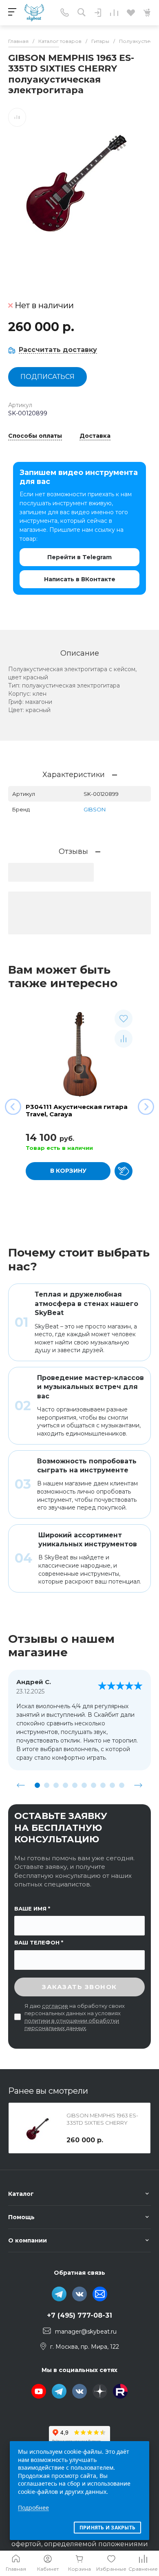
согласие (55, 2006)
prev (21, 1785)
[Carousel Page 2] (47, 1785)
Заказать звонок (79, 1987)
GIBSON (95, 809)
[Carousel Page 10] (122, 1785)
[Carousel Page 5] (75, 1785)
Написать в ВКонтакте (80, 579)
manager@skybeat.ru (86, 2331)
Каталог (21, 2194)
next (138, 1785)
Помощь (21, 2217)
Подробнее (33, 2508)
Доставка (95, 436)
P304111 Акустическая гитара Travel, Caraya (77, 1110)
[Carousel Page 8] (103, 1785)
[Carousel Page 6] (84, 1785)
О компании (28, 2240)
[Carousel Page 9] (112, 1785)
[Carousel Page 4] (65, 1785)
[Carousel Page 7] (94, 1785)
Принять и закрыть (107, 2528)
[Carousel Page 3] (56, 1785)
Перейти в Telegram (79, 557)
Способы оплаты (35, 436)
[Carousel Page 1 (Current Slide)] (37, 1785)
